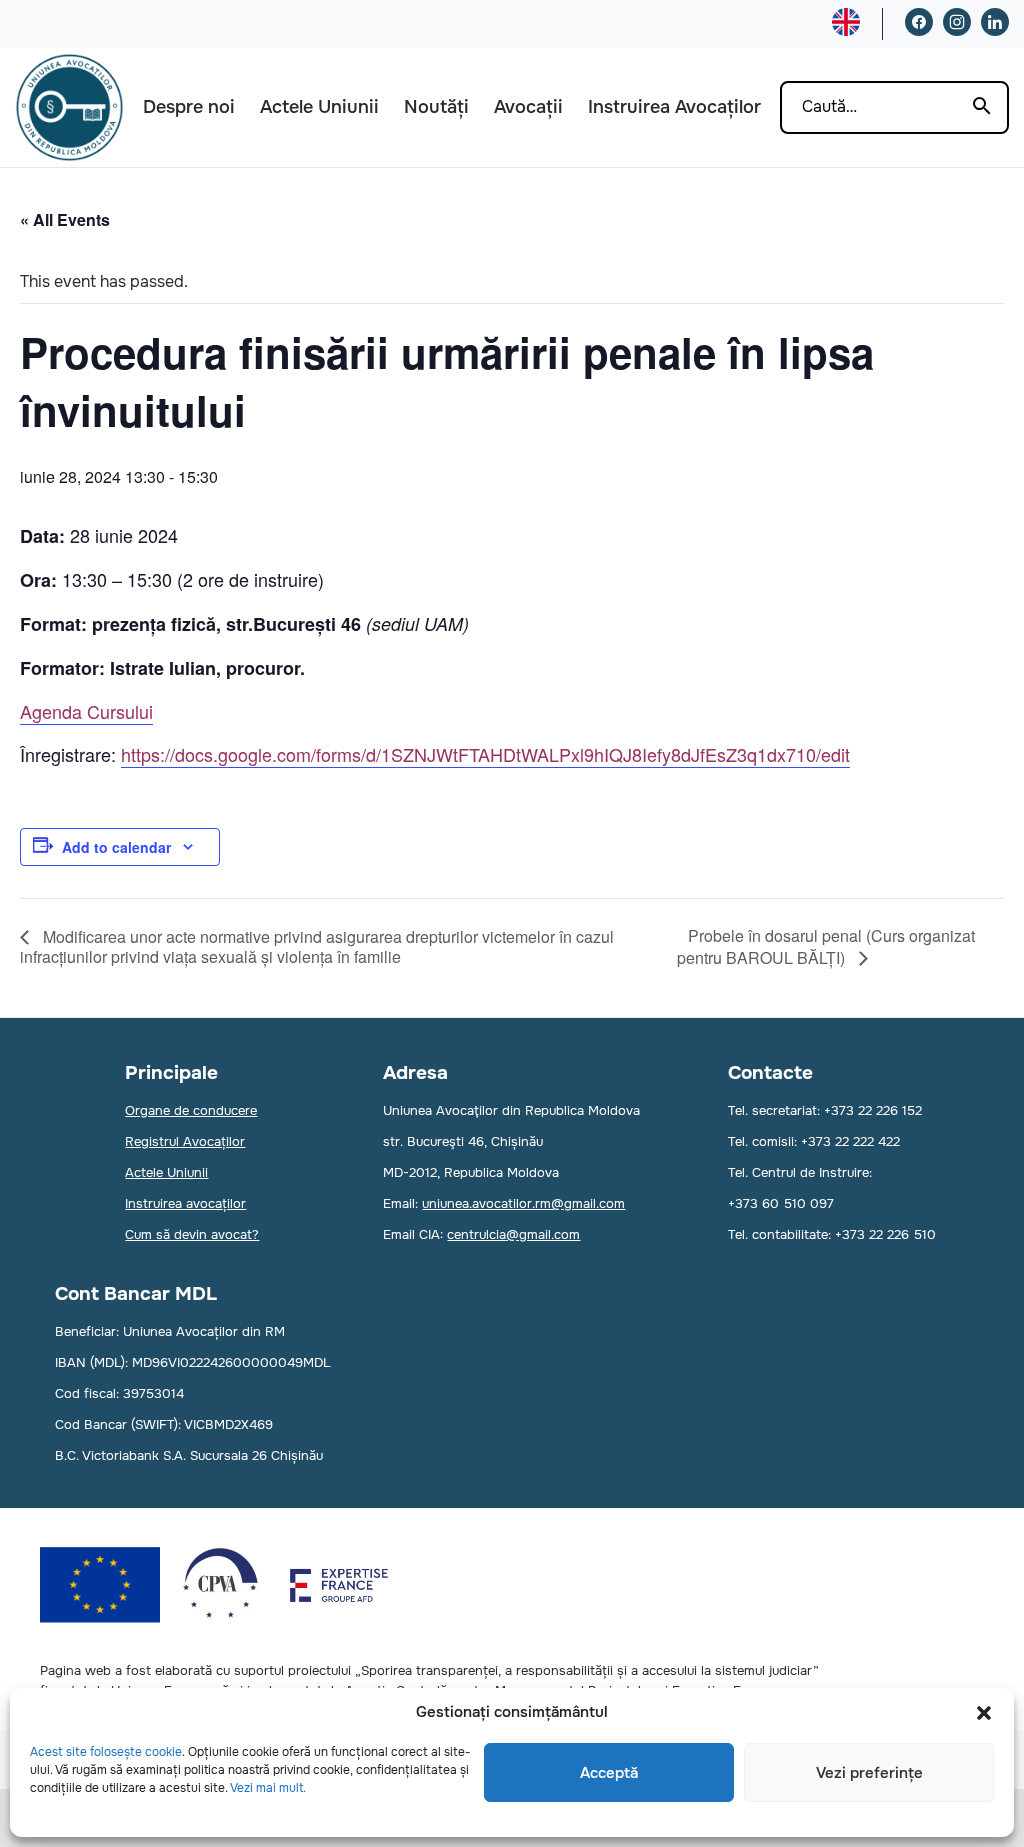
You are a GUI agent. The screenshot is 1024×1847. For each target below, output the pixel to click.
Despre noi (189, 107)
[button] (984, 1713)
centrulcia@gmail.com (513, 1234)
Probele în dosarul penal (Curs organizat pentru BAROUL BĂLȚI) (826, 946)
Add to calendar (116, 847)
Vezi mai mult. (268, 1788)
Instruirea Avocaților (674, 107)
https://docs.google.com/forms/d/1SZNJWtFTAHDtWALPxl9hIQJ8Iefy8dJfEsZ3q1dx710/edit (485, 754)
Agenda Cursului (86, 711)
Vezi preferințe (869, 1773)
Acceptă (609, 1773)
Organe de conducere (191, 1110)
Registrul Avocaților (185, 1141)
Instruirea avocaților (185, 1203)
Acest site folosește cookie (106, 1752)
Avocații (528, 107)
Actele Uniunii (319, 107)
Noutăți (436, 107)
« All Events (65, 219)
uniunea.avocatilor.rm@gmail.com (523, 1203)
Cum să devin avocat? (192, 1234)
